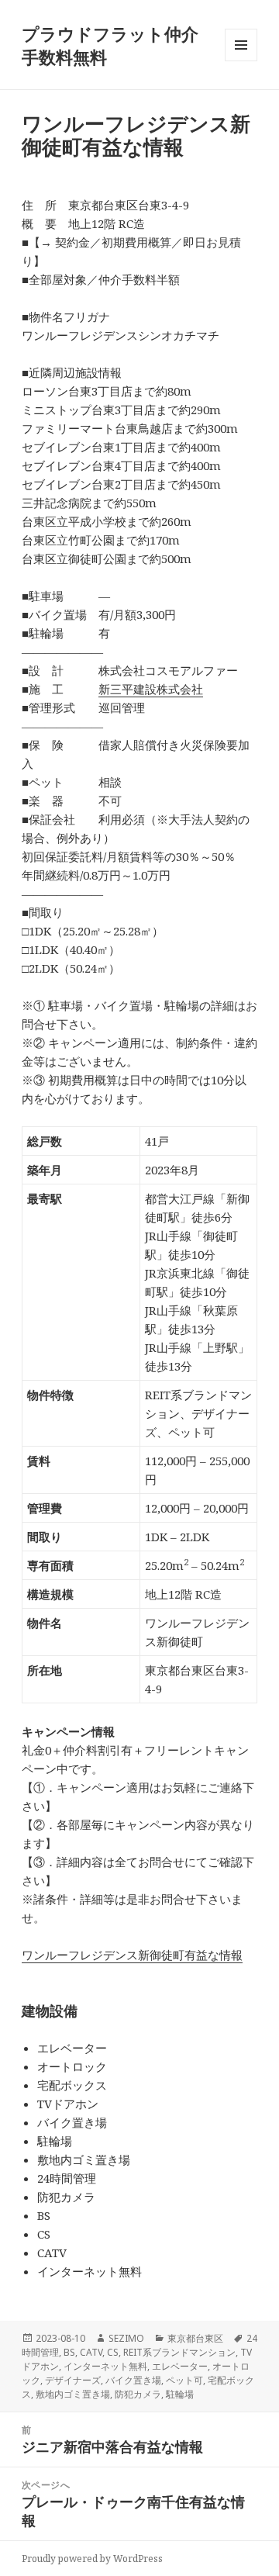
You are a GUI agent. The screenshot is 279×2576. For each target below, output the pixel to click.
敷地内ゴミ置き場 (73, 2394)
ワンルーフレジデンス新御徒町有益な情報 (132, 1955)
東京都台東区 (195, 2338)
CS (113, 2352)
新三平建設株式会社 (151, 689)
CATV (91, 2352)
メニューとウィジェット (241, 61)
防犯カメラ (138, 2394)
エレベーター (180, 2366)
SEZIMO (126, 2338)
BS (69, 2352)
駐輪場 (180, 2394)
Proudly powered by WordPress (92, 2559)
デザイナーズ (73, 2380)
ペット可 (184, 2380)
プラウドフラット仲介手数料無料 (110, 45)
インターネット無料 (105, 2366)
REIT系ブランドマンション (179, 2352)
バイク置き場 (133, 2380)
